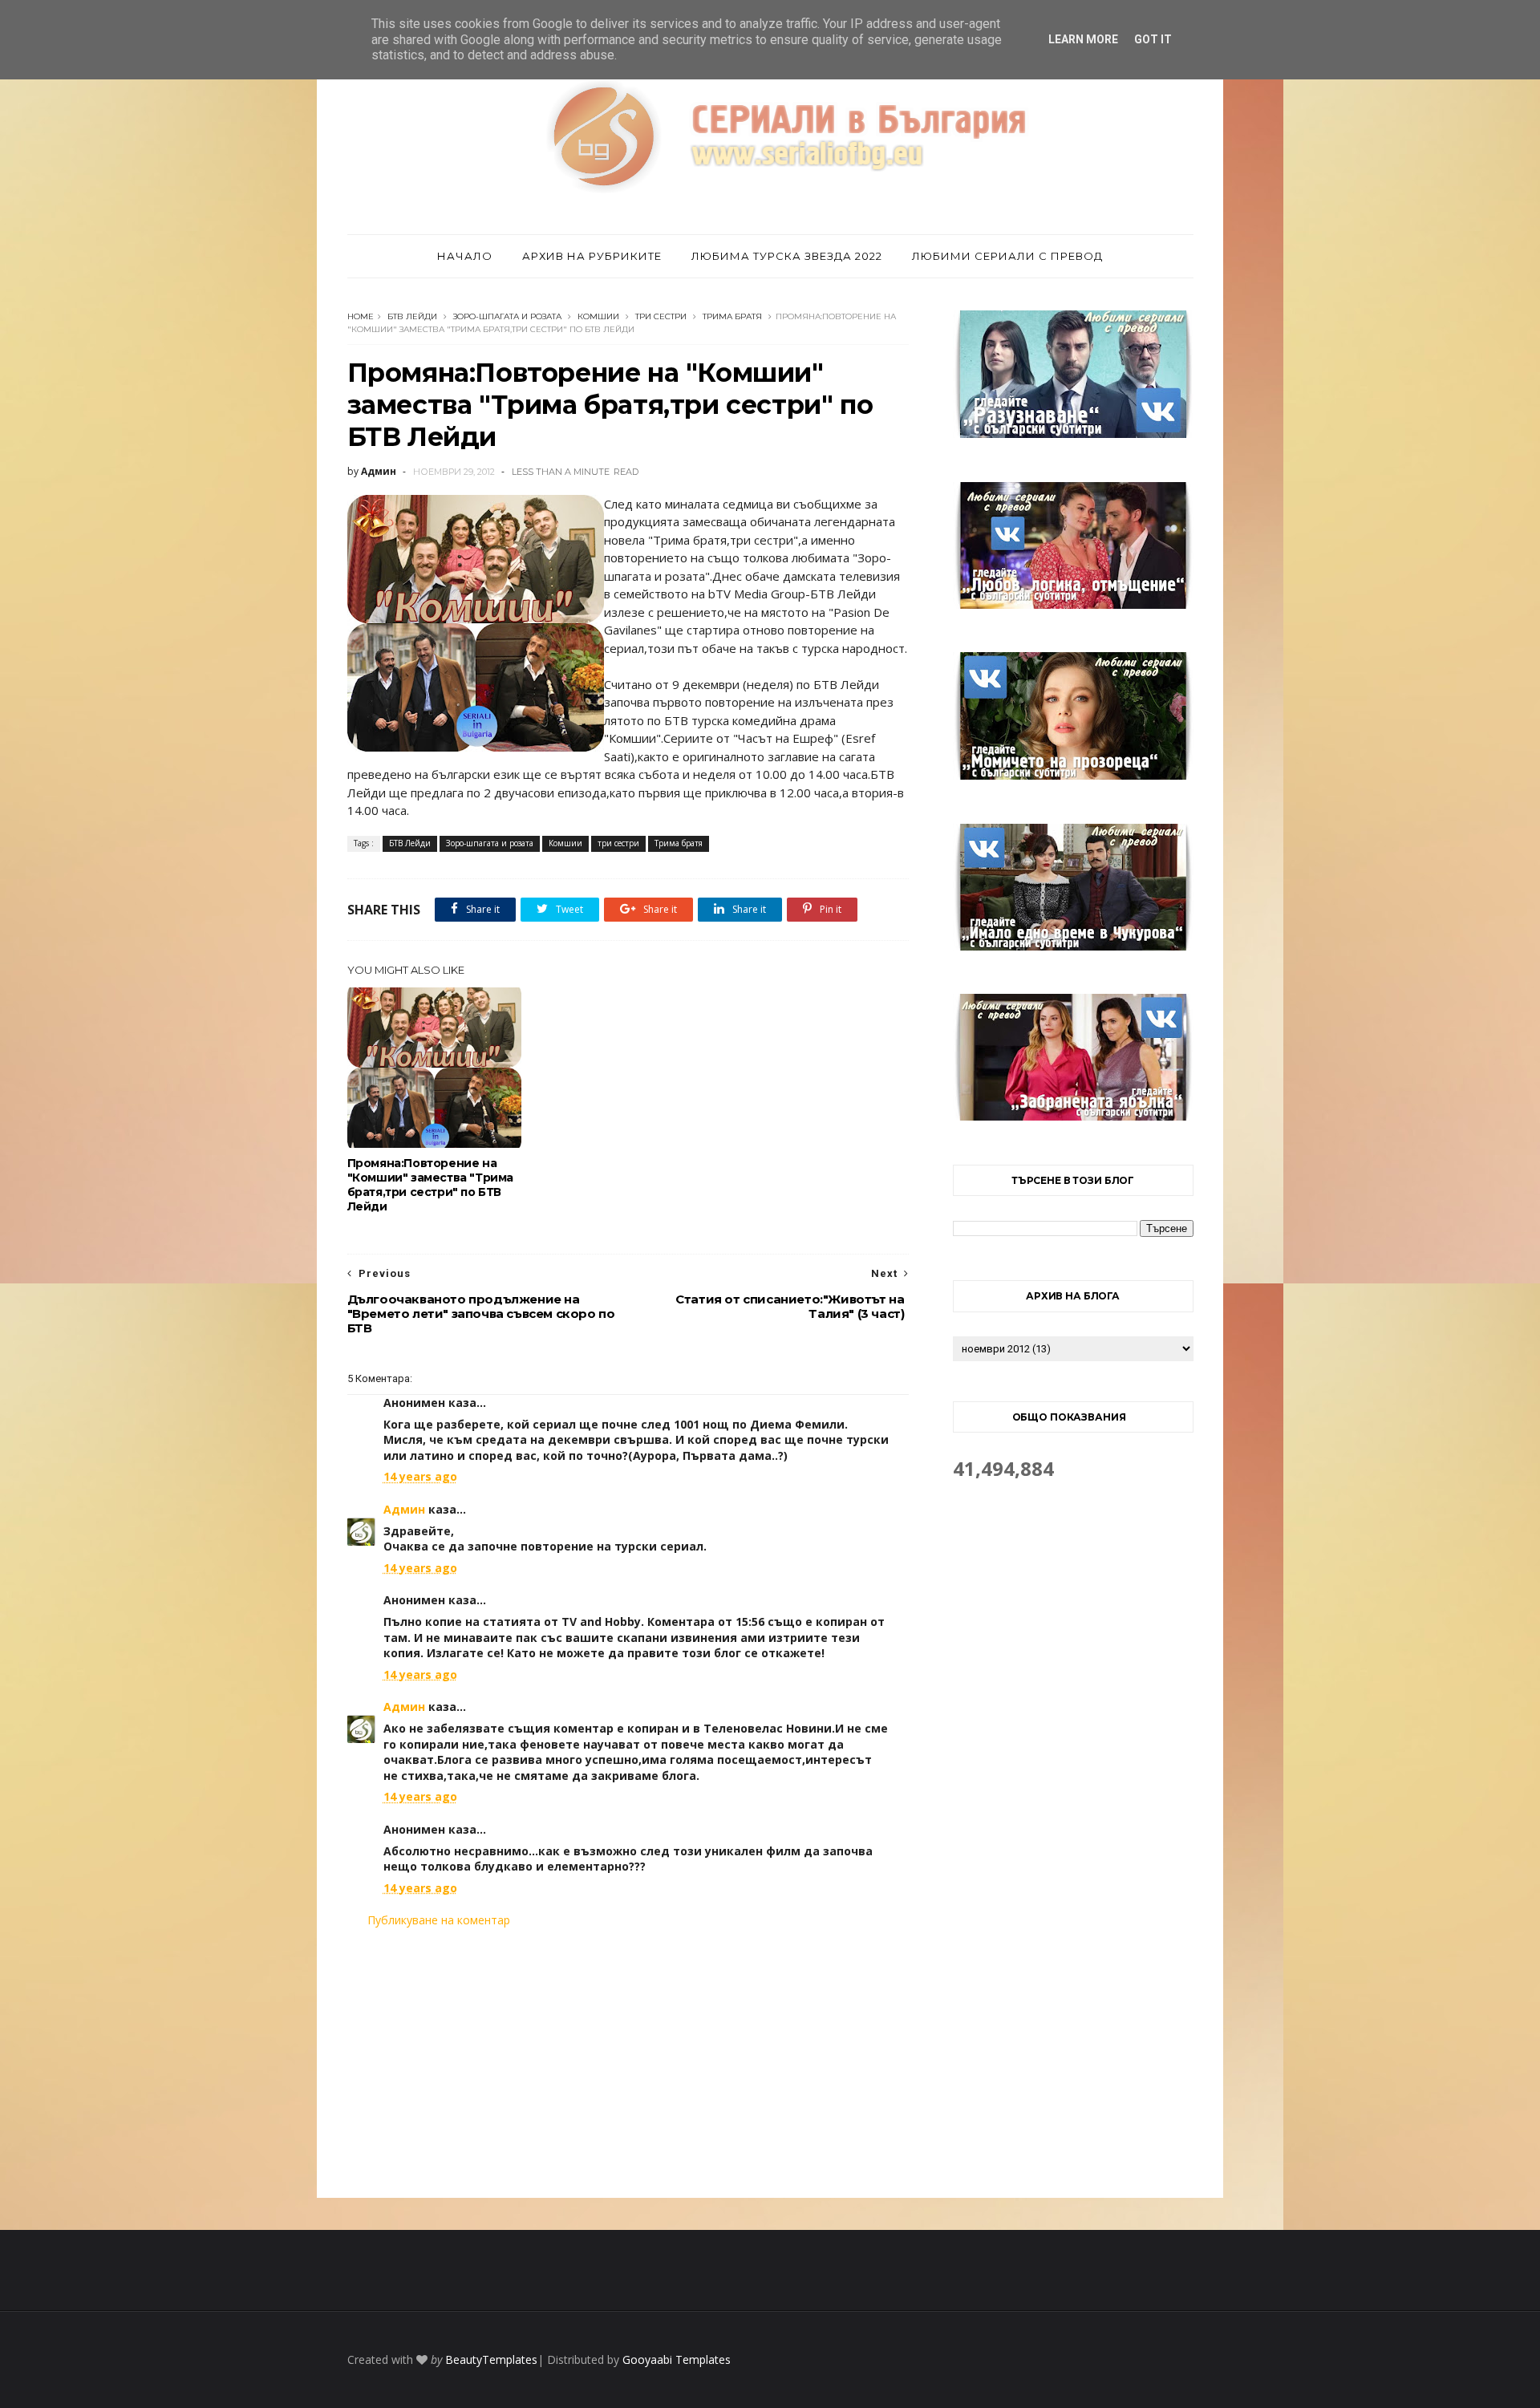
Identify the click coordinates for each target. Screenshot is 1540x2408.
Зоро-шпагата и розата (507, 316)
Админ (404, 1509)
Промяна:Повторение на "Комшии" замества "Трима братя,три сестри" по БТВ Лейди (430, 1185)
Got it (1153, 39)
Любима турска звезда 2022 (787, 256)
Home (361, 316)
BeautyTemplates (491, 2359)
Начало (465, 256)
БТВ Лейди (412, 316)
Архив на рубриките (592, 256)
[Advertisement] (628, 2063)
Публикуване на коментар (439, 1920)
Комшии (598, 316)
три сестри (661, 316)
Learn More (1083, 39)
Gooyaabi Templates (677, 2359)
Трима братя (732, 316)
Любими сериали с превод (1007, 256)
